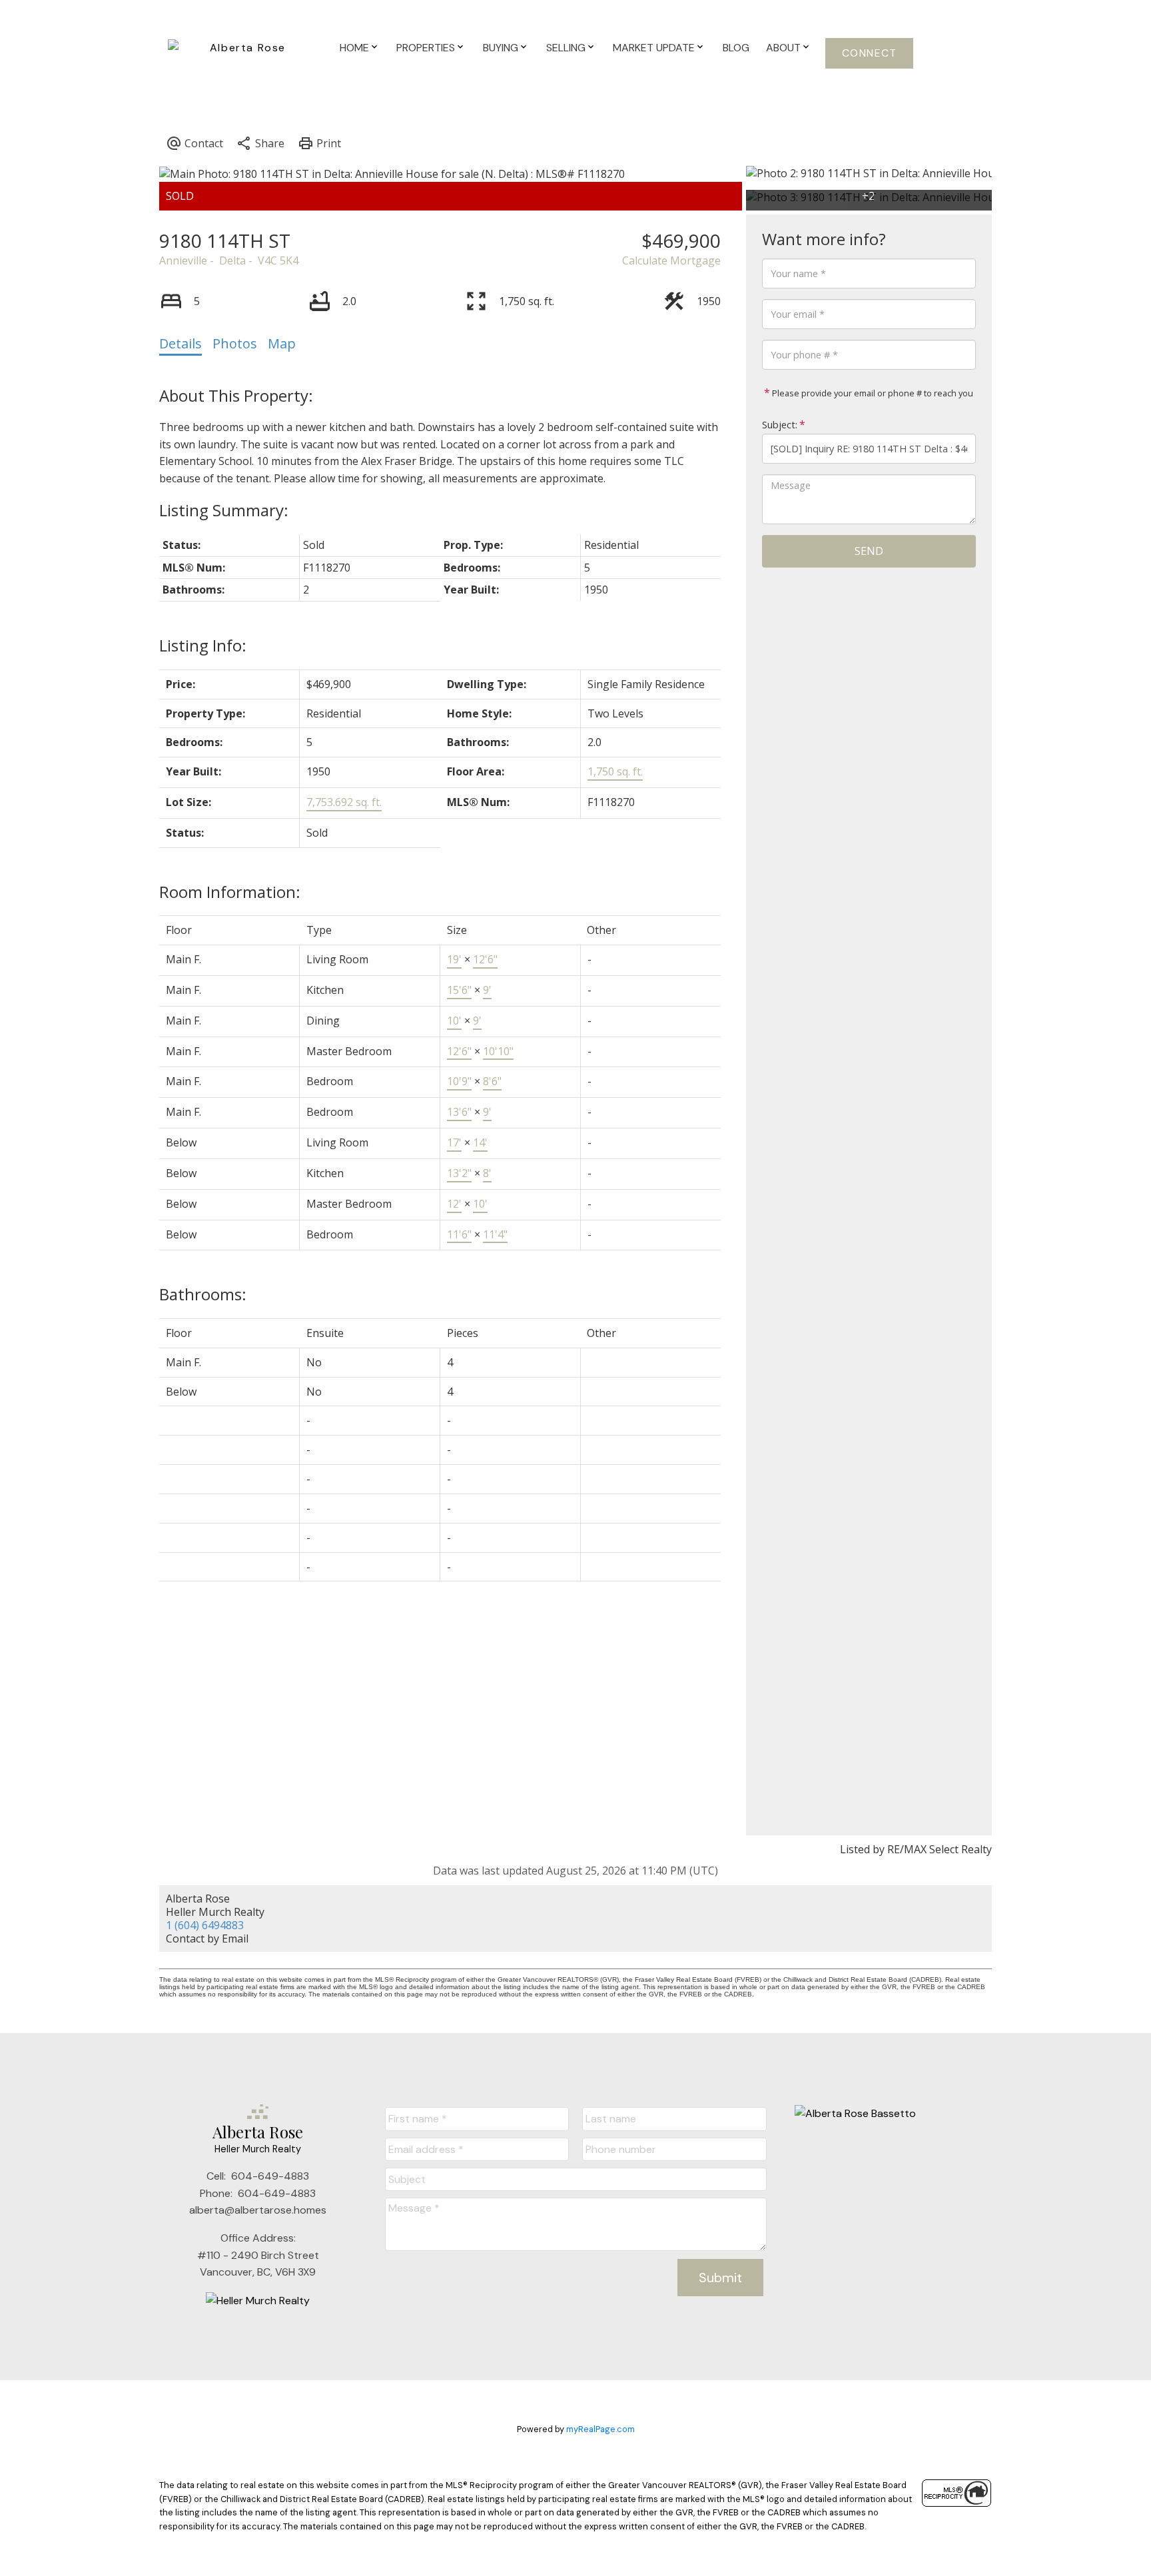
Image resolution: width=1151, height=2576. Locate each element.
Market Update (654, 48)
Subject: (780, 425)
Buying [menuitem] (501, 48)
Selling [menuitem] (566, 48)
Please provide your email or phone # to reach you (872, 393)
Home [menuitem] (354, 48)
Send (869, 551)
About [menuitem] (783, 48)
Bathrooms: (203, 1294)
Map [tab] (282, 343)
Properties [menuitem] (426, 48)
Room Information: (230, 892)
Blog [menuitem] (736, 48)
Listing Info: (203, 645)
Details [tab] (181, 343)
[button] (869, 53)
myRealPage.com (600, 2429)
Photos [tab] (235, 343)
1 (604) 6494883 (205, 1925)
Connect (870, 53)
